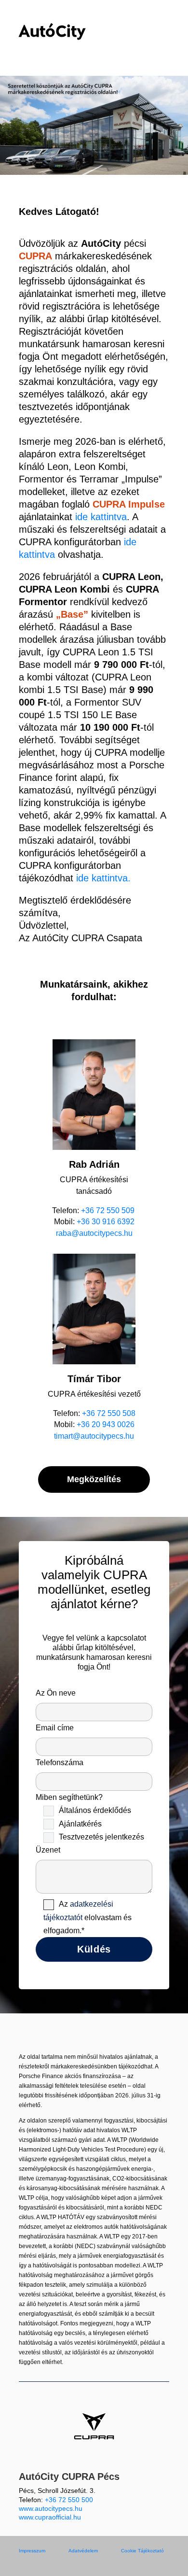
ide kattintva (101, 517)
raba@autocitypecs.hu (94, 1233)
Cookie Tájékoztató (142, 2551)
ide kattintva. (102, 878)
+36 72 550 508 (109, 1413)
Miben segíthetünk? (90, 1864)
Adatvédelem (83, 2551)
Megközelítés (94, 1479)
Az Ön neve (56, 1693)
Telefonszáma (60, 1762)
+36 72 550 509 (109, 1210)
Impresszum (32, 2551)
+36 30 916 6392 (106, 1222)
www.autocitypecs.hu (51, 2508)
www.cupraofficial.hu (50, 2517)
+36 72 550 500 (69, 2500)
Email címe (55, 1728)
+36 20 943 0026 (106, 1424)
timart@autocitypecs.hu (94, 1436)
